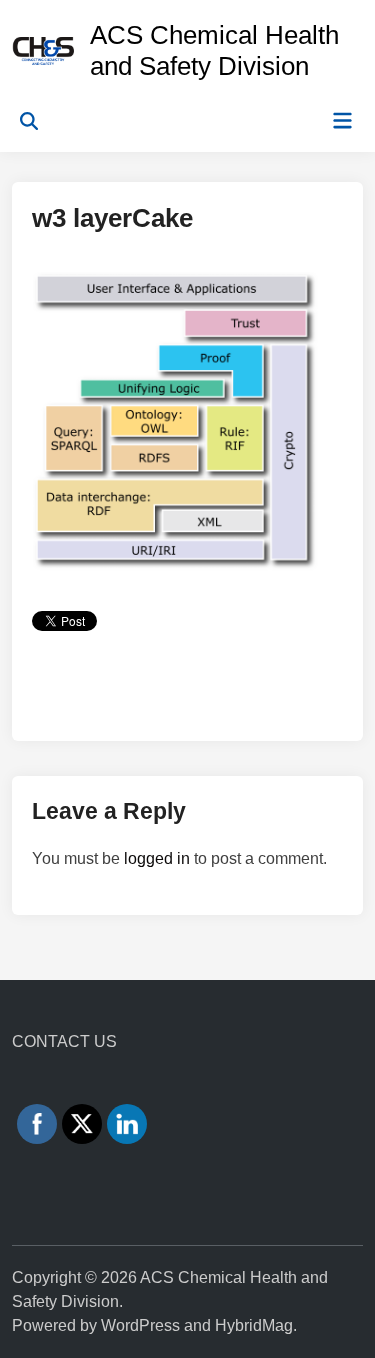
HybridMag (254, 1325)
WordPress (140, 1325)
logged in (157, 858)
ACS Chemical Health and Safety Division (214, 50)
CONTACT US (64, 1041)
